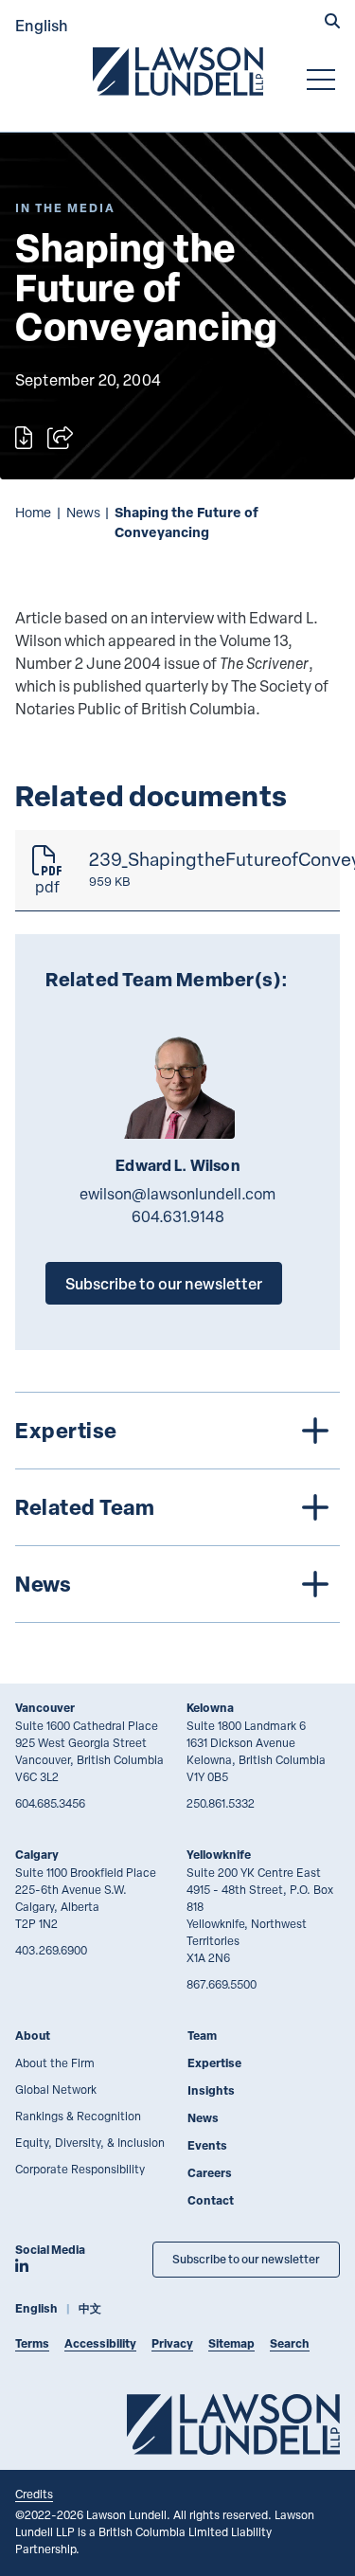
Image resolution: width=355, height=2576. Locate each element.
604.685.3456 (50, 1803)
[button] (332, 23)
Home (33, 512)
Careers (210, 2173)
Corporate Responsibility (80, 2169)
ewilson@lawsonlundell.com (177, 1194)
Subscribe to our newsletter (164, 1283)
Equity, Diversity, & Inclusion (90, 2142)
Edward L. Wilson (177, 1165)
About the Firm (55, 2063)
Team (202, 2036)
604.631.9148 (178, 1216)
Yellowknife (219, 1855)
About (33, 2036)
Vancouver (45, 1708)
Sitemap (231, 2343)
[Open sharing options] (60, 438)
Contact (211, 2200)
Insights (211, 2090)
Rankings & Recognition (78, 2116)
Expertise (214, 2063)
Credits (34, 2494)
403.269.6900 (51, 1950)
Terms (32, 2343)
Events (207, 2145)
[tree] (177, 1507)
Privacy (172, 2343)
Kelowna (210, 1708)
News (83, 512)
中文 (90, 2308)
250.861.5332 (221, 1803)
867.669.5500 (222, 1984)
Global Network (56, 2089)
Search (290, 2343)
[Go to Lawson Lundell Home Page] (178, 71)
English (42, 25)
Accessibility (100, 2343)
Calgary (37, 1855)
